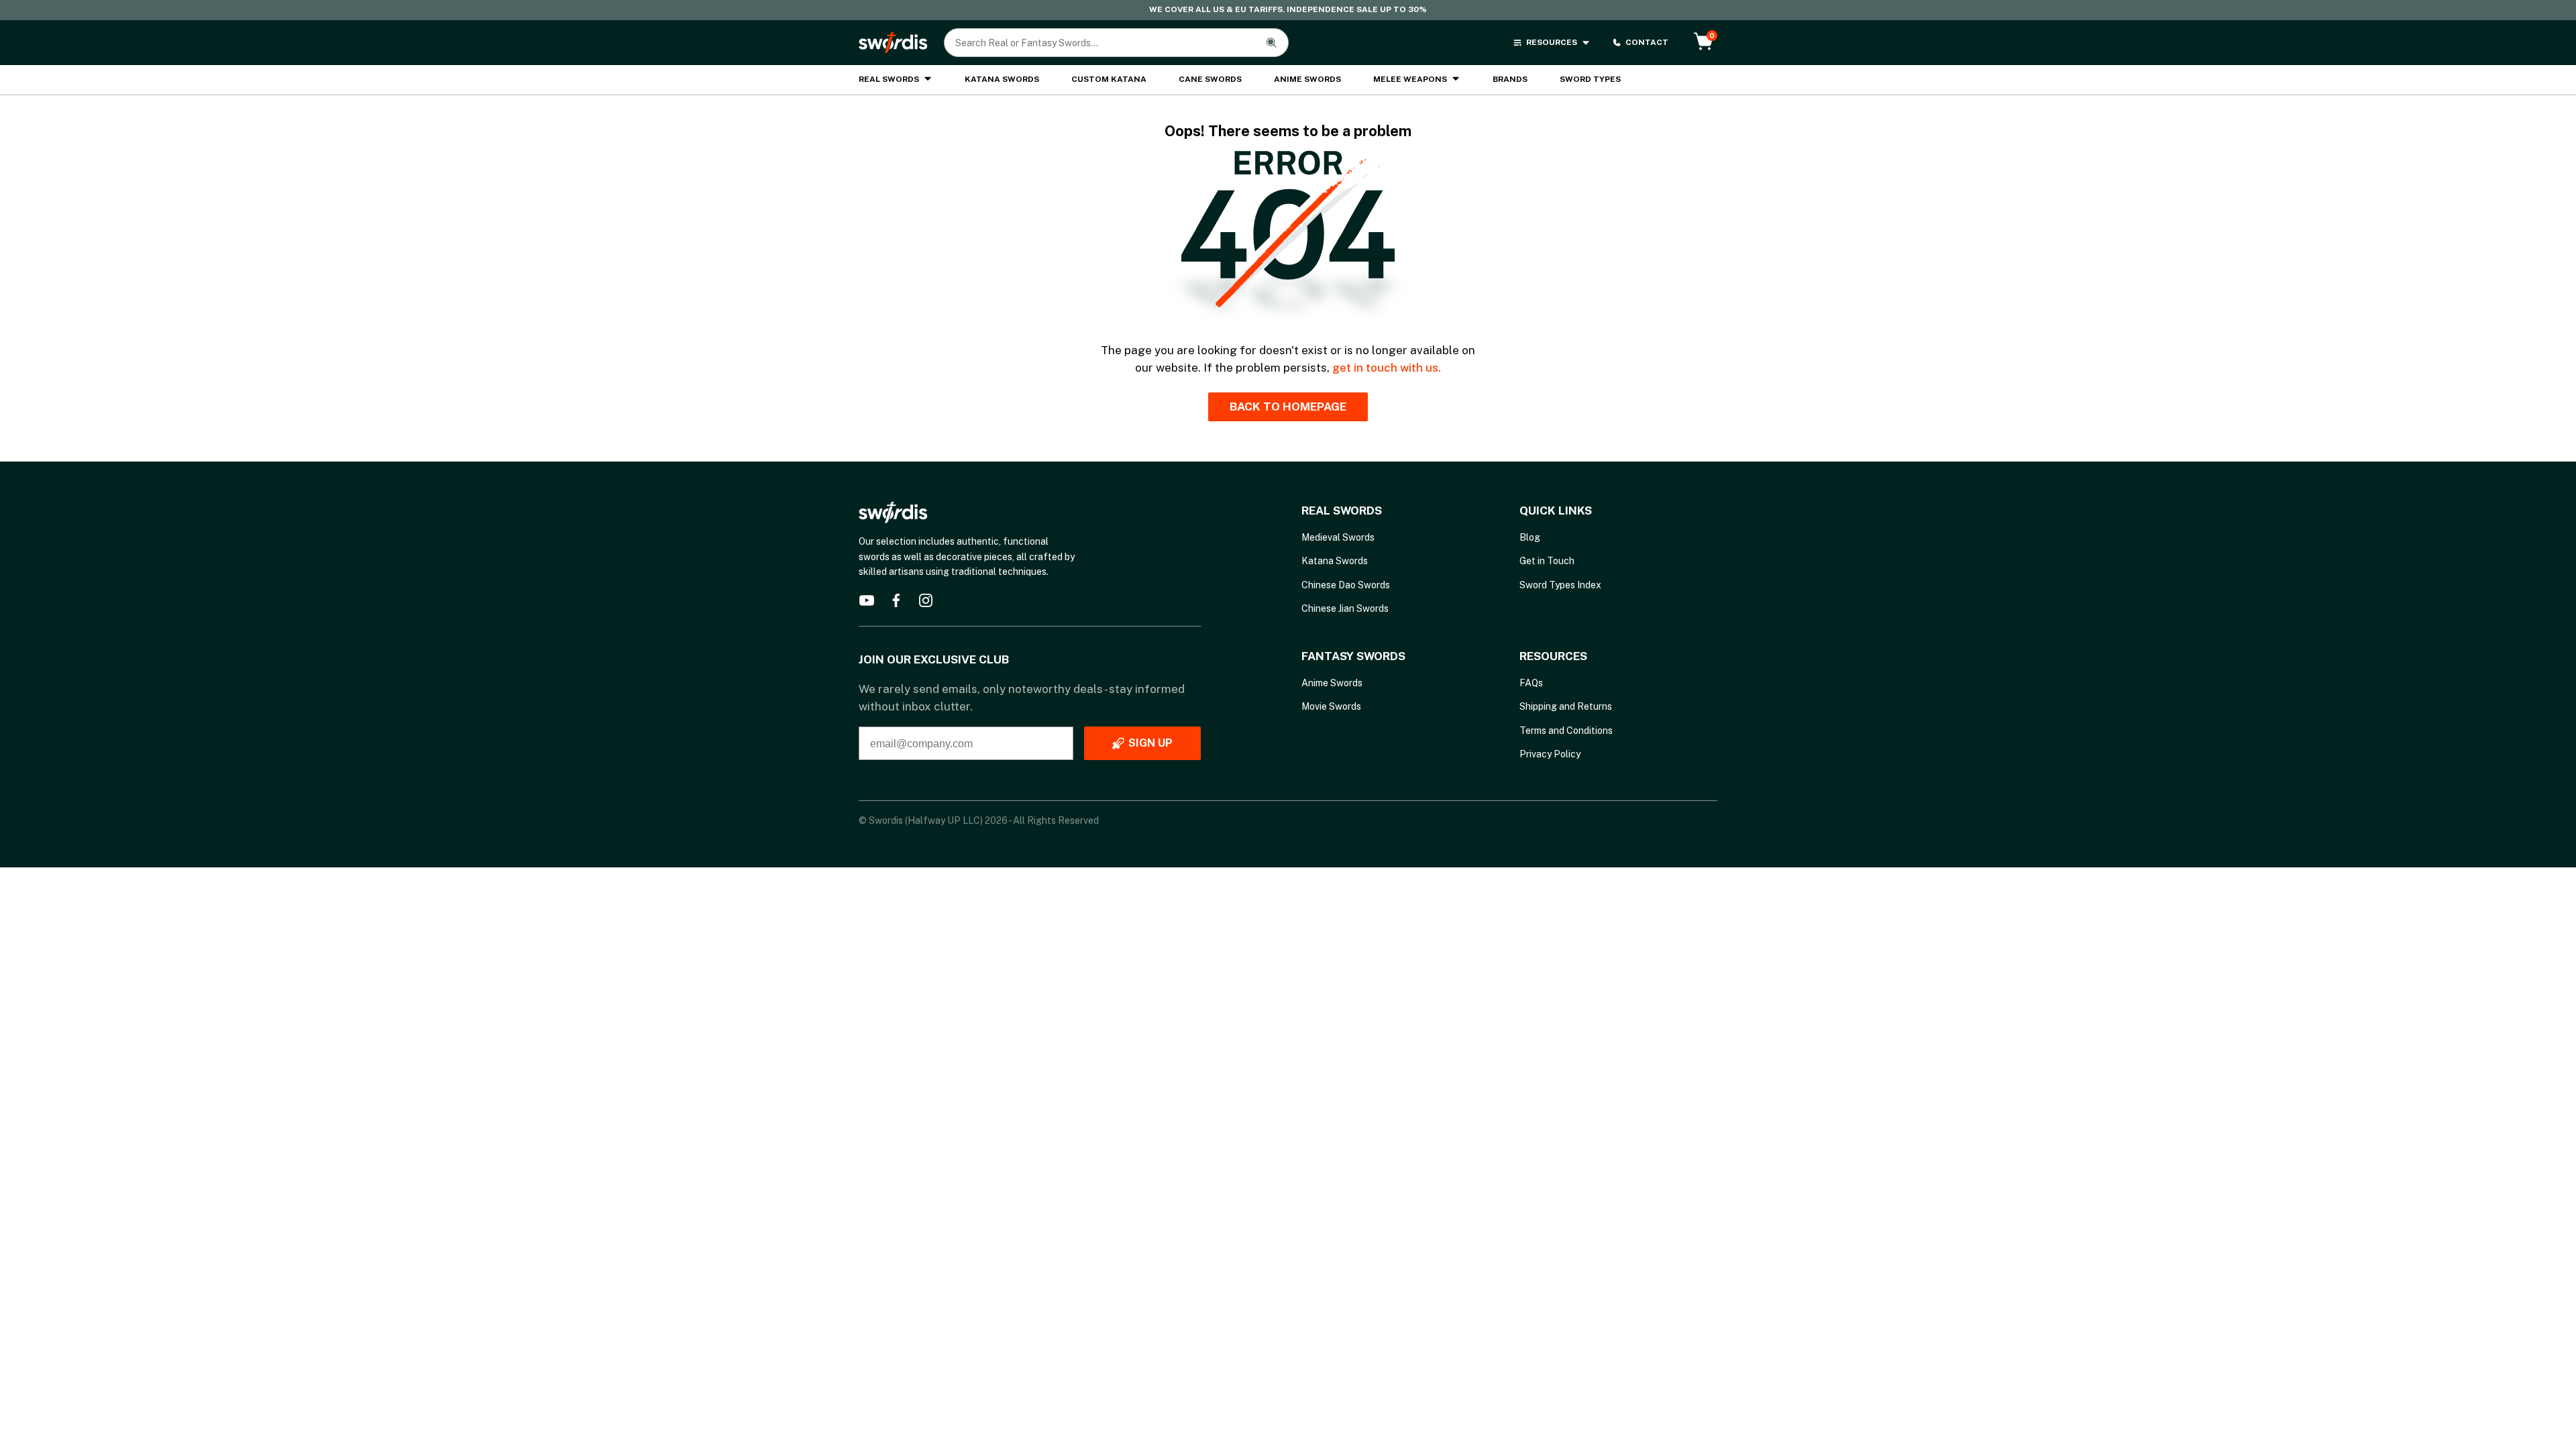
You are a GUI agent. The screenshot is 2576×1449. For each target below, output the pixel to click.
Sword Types (1590, 79)
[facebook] (896, 600)
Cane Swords (1210, 79)
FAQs (1531, 683)
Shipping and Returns (1566, 706)
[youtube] (867, 600)
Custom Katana (1109, 79)
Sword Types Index (1560, 585)
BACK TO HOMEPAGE (1288, 407)
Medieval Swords (1338, 537)
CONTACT (1647, 42)
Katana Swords (1002, 79)
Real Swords (889, 79)
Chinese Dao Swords (1346, 585)
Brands (1510, 79)
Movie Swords (1331, 706)
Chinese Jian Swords (1345, 608)
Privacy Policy (1550, 754)
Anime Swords (1307, 79)
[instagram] (926, 600)
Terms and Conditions (1566, 731)
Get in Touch (1547, 561)
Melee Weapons (1410, 79)
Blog (1530, 537)
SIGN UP (1150, 743)
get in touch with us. (1387, 368)
